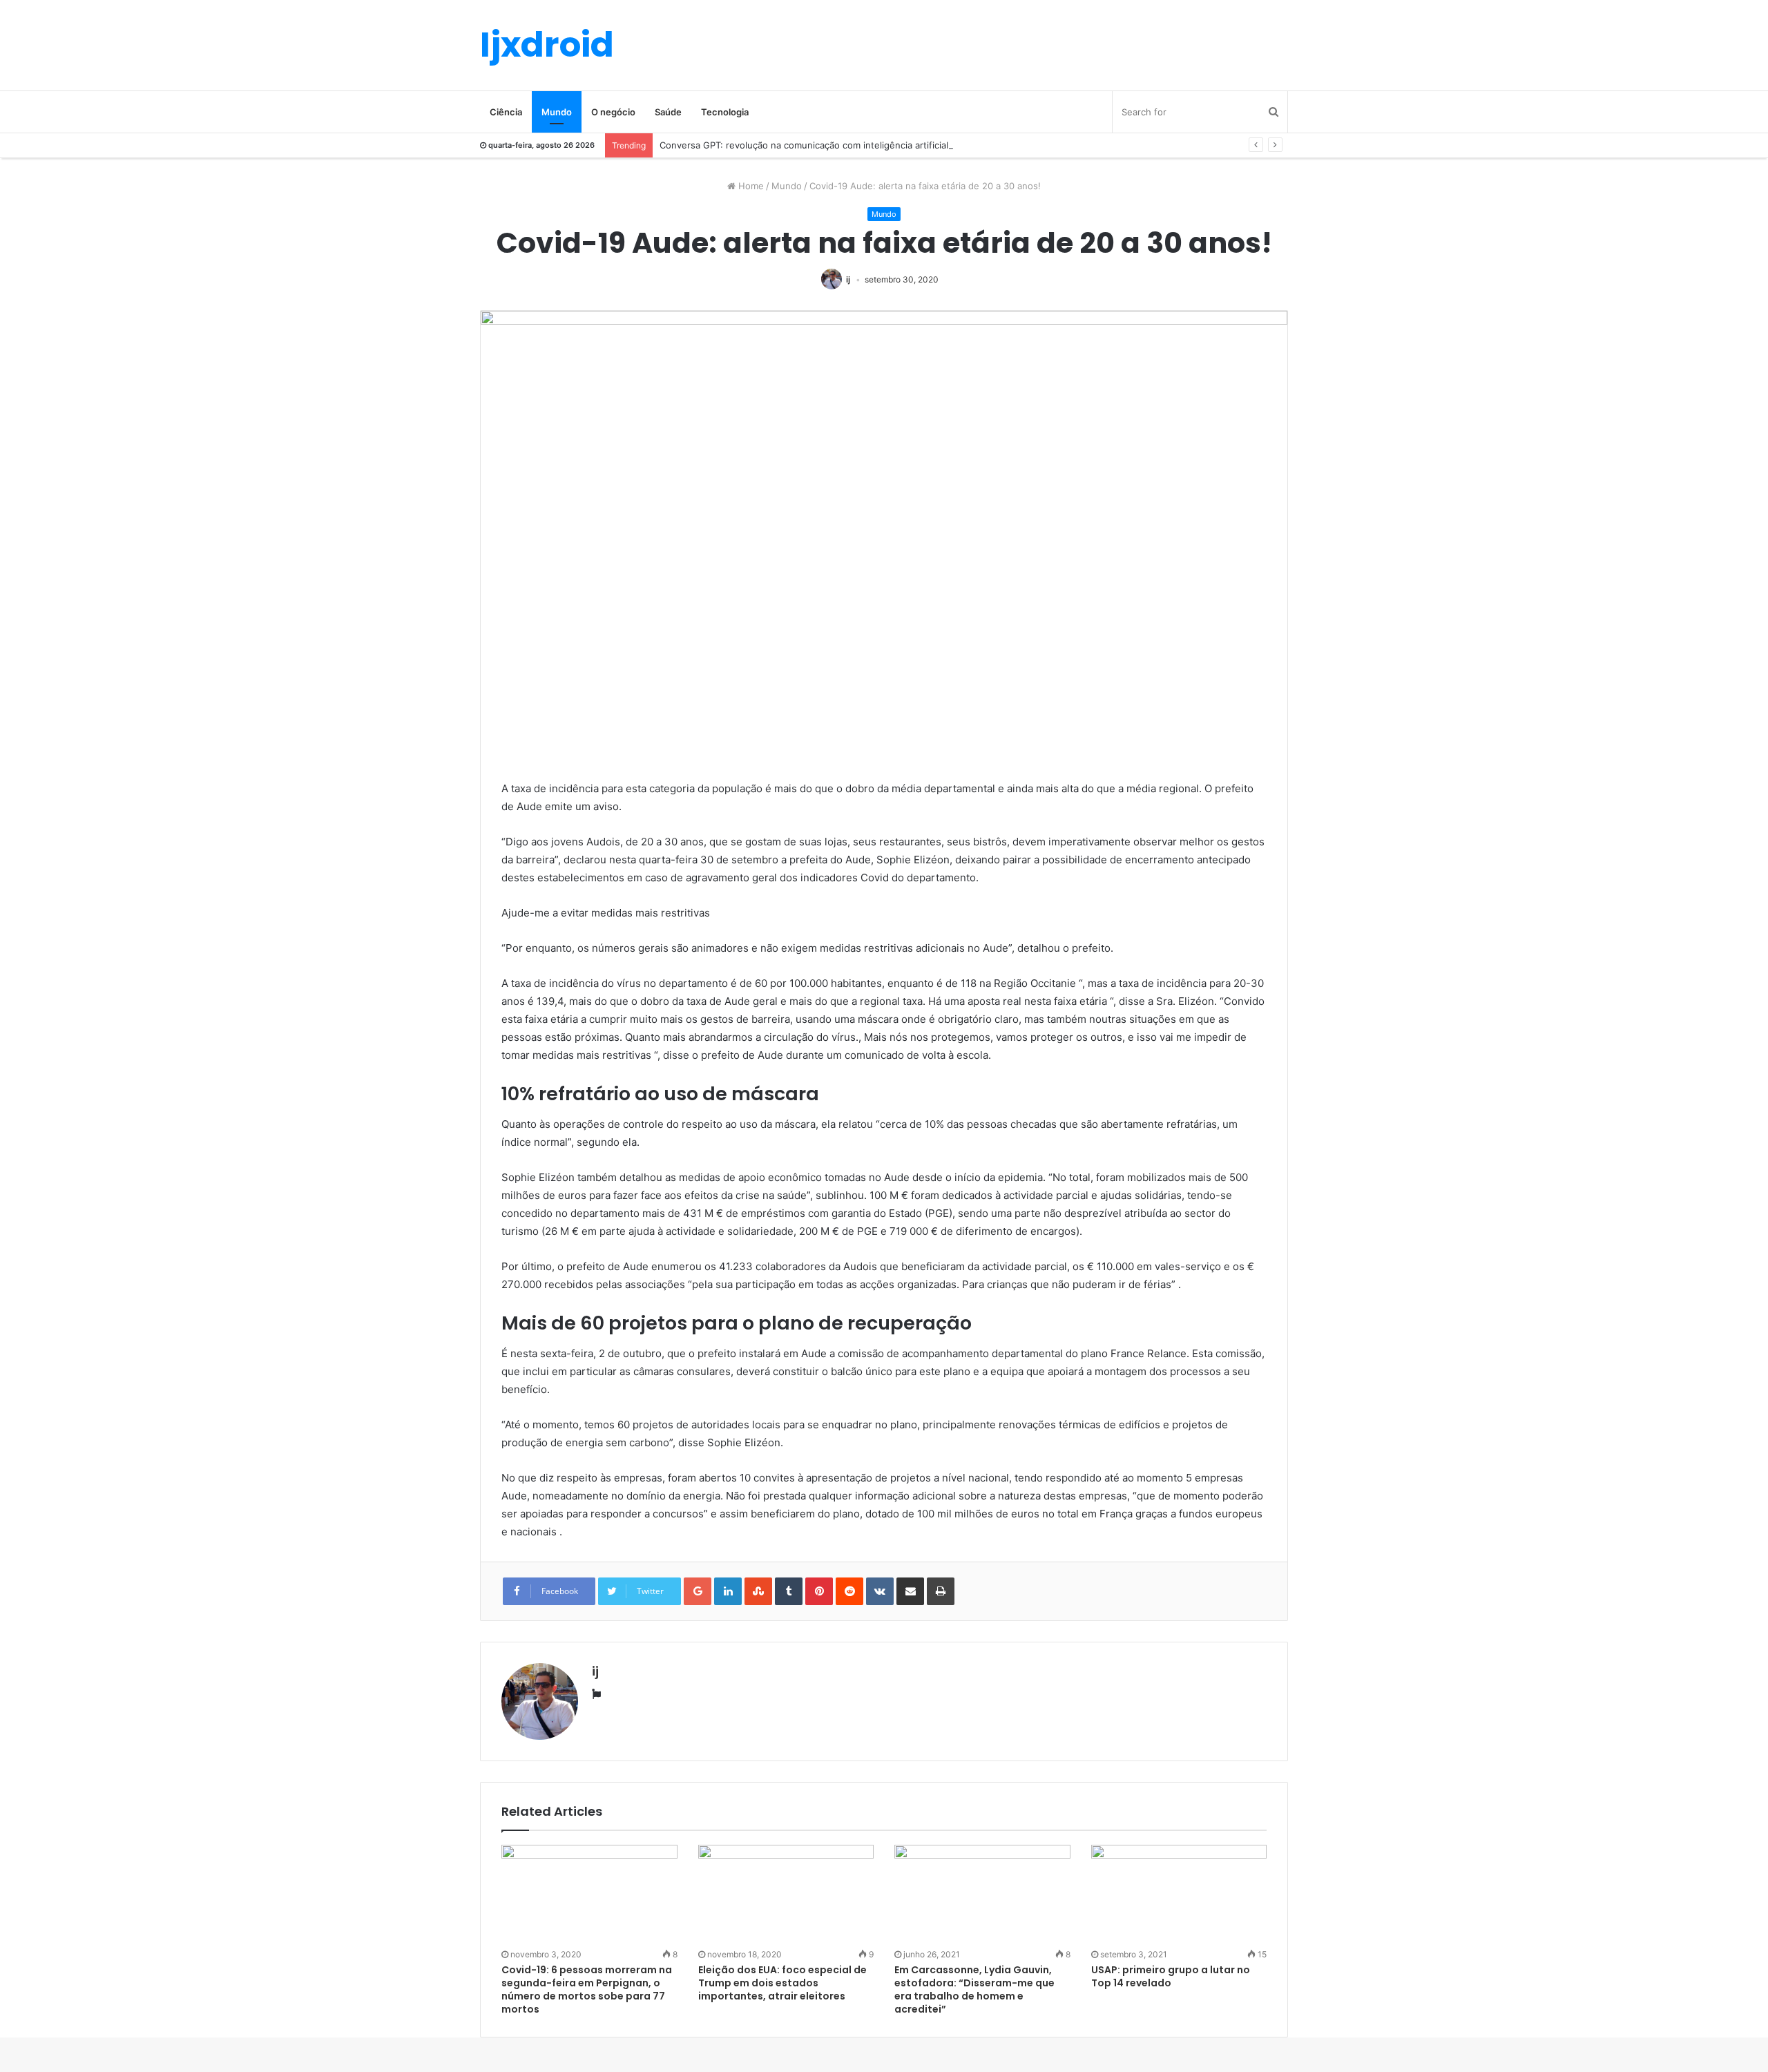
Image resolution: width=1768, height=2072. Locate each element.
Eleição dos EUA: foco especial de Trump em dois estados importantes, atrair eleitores (782, 1983)
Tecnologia (725, 112)
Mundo (557, 112)
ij (848, 279)
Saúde (668, 112)
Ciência (506, 112)
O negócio (613, 112)
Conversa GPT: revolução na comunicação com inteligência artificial (804, 145)
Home (750, 186)
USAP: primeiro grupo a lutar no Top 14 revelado (1171, 1976)
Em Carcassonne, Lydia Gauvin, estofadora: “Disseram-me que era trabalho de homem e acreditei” (974, 1989)
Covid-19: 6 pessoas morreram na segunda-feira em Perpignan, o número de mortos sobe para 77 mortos (587, 1989)
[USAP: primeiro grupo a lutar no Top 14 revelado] (1179, 1894)
